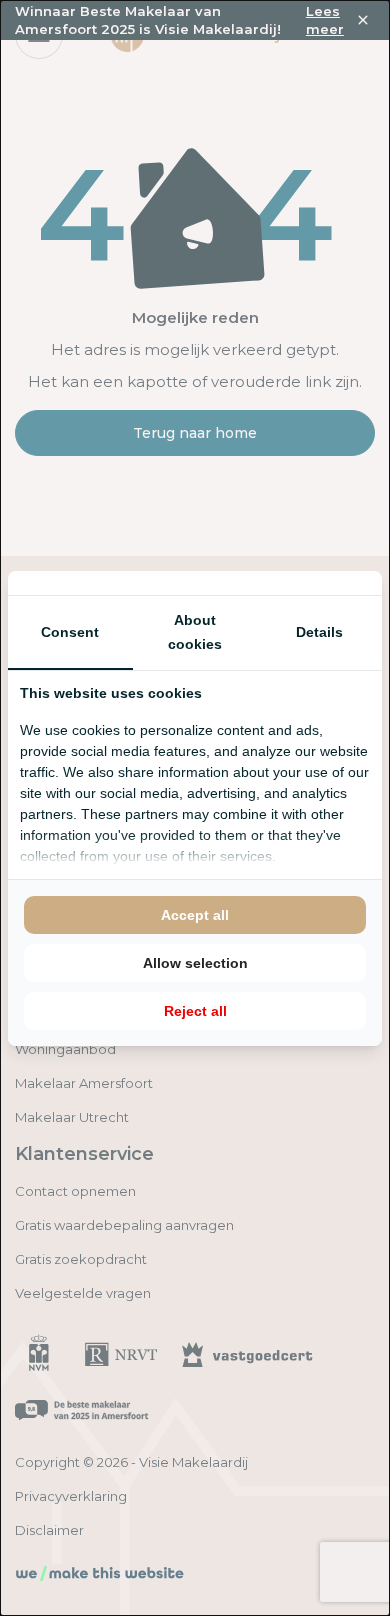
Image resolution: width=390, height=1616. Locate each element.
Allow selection (195, 963)
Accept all (195, 915)
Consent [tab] (70, 632)
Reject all (195, 1011)
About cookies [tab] (195, 632)
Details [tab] (319, 632)
